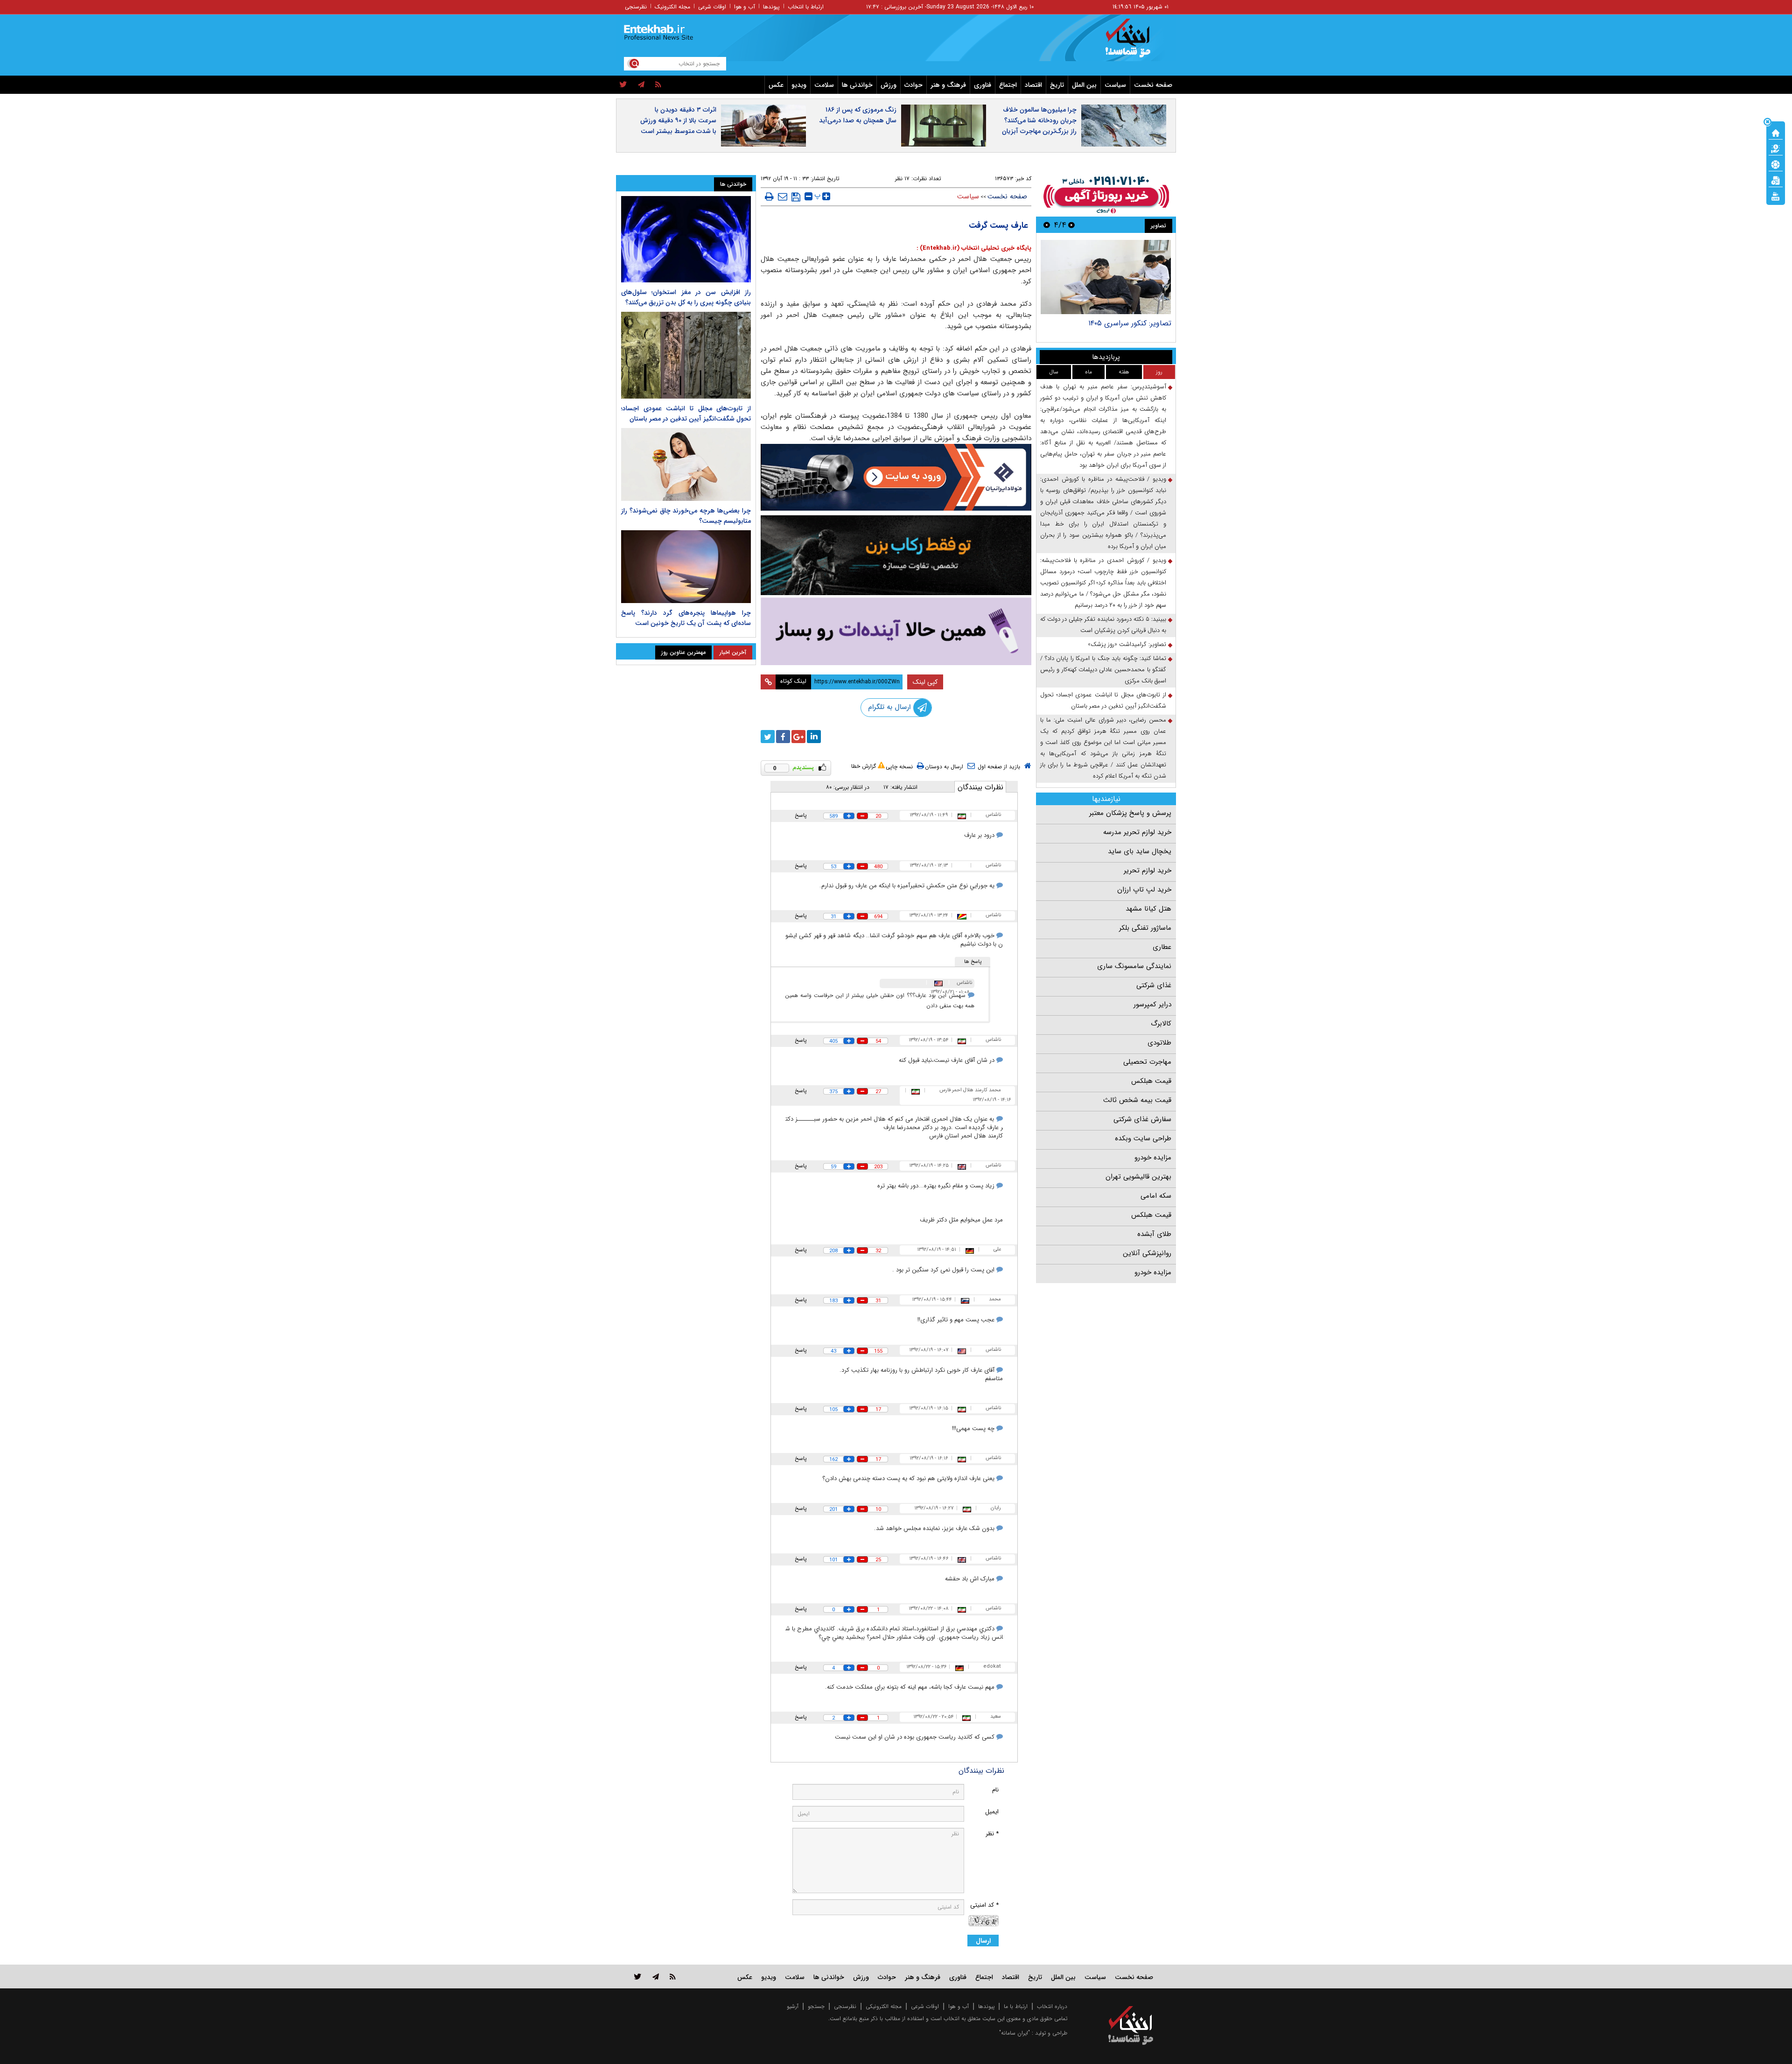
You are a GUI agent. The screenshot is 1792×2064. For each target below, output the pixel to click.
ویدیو (799, 85)
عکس (776, 85)
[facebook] (783, 737)
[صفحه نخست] (1776, 132)
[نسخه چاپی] (769, 197)
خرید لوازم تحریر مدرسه (1137, 832)
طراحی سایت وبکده (1143, 1138)
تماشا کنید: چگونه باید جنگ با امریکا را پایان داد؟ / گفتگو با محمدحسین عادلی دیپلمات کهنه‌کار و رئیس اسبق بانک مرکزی (1103, 670)
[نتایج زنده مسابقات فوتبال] (1776, 196)
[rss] (658, 85)
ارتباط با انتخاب (806, 7)
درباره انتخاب (1052, 2006)
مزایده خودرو (1153, 1158)
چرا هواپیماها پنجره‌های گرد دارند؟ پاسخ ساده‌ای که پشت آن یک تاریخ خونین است (686, 618)
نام (995, 1790)
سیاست (1115, 85)
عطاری (1162, 947)
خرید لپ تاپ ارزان (1144, 890)
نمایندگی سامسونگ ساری (1134, 966)
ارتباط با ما (1016, 2006)
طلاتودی (1159, 1043)
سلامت (824, 85)
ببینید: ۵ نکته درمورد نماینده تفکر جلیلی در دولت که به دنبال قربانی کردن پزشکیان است (1103, 625)
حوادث (913, 85)
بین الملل (1084, 85)
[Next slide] (1047, 225)
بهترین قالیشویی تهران (1138, 1177)
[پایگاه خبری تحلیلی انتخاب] (1135, 42)
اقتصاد (1033, 85)
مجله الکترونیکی (884, 2006)
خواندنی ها (857, 85)
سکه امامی (1156, 1196)
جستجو (816, 2006)
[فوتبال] (1776, 164)
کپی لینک (925, 682)
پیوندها (771, 7)
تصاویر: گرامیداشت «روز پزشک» (1127, 644)
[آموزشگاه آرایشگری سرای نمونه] (896, 631)
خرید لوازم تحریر (1148, 871)
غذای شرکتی (1154, 985)
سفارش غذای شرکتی (1142, 1119)
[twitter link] (638, 1976)
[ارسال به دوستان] (783, 197)
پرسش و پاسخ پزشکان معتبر (1130, 813)
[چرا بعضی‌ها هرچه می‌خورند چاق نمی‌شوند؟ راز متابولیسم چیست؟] (686, 464)
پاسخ (801, 815)
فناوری (983, 85)
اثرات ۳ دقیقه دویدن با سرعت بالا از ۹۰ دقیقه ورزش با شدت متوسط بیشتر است (678, 120)
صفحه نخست (1153, 85)
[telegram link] (656, 1976)
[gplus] (798, 737)
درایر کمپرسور (1152, 1004)
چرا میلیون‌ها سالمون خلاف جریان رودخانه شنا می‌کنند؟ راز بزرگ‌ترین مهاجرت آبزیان (1039, 120)
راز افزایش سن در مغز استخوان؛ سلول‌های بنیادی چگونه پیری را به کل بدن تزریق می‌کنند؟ (686, 297)
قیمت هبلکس (1151, 1081)
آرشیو (793, 2006)
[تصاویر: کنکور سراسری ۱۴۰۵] (1106, 277)
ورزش (889, 85)
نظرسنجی (636, 7)
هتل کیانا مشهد (1148, 909)
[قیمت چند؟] (1776, 148)
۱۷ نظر (902, 179)
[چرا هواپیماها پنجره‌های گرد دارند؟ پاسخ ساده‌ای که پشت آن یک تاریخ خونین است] (686, 567)
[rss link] (673, 1976)
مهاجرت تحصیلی (1147, 1062)
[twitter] (623, 85)
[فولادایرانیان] (896, 477)
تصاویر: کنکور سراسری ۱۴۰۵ (1130, 323)
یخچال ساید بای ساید (1140, 851)
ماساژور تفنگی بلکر (1145, 928)
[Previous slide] (1071, 225)
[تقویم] (1776, 180)
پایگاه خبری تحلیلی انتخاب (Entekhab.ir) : (974, 248)
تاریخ (1057, 85)
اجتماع (1008, 85)
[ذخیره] (796, 197)
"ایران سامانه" (1015, 2033)
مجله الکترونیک (672, 7)
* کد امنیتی (984, 1905)
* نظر (992, 1834)
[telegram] (641, 85)
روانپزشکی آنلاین (1147, 1253)
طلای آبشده (1154, 1234)
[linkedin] (814, 737)
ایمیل (992, 1812)
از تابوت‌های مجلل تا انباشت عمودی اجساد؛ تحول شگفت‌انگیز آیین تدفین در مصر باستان (1103, 700)
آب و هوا (745, 7)
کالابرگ (1161, 1024)
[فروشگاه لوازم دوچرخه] (896, 555)
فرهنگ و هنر (948, 85)
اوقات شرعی (712, 7)
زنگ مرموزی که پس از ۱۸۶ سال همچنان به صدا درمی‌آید (858, 115)
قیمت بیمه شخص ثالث (1137, 1100)
